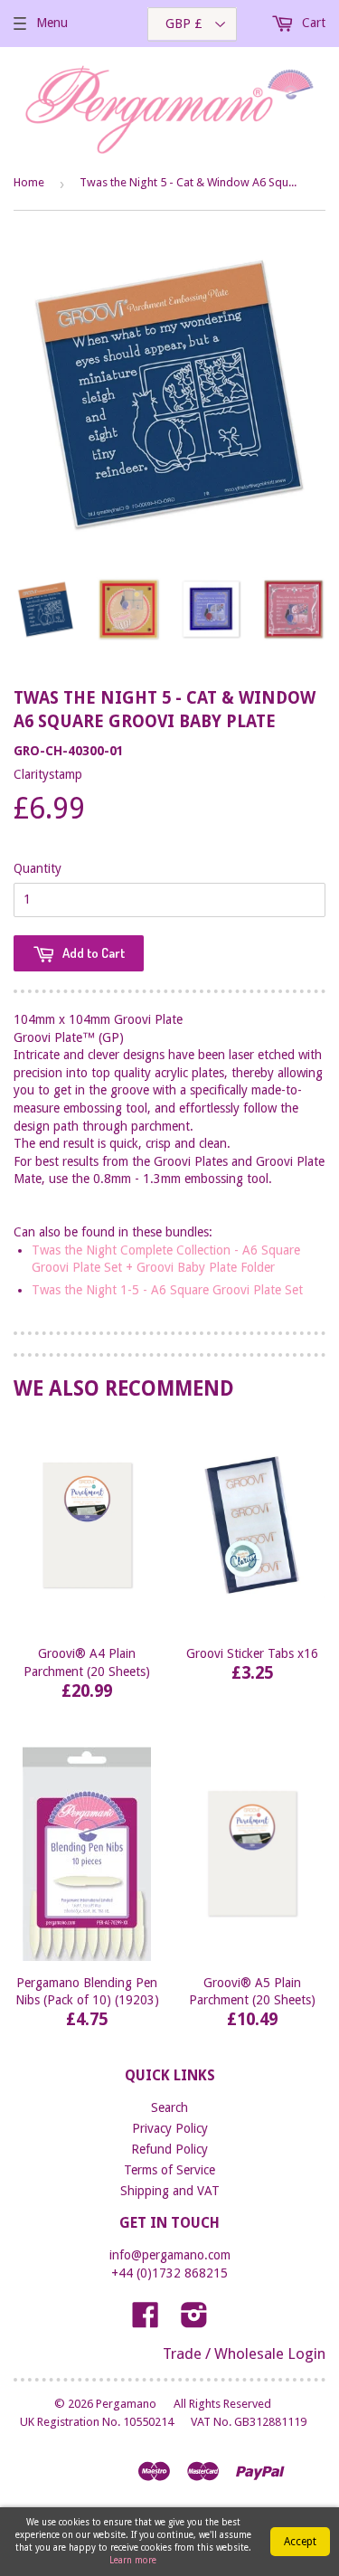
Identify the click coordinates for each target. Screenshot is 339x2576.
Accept (300, 2542)
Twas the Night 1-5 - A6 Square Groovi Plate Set (167, 1290)
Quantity (38, 868)
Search (169, 2107)
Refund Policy (169, 2149)
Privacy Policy (170, 2128)
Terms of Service (169, 2170)
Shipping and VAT (170, 2191)
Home (29, 182)
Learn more (133, 2560)
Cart (312, 23)
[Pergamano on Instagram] (194, 2321)
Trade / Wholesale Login (244, 2353)
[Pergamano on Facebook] (146, 2321)
